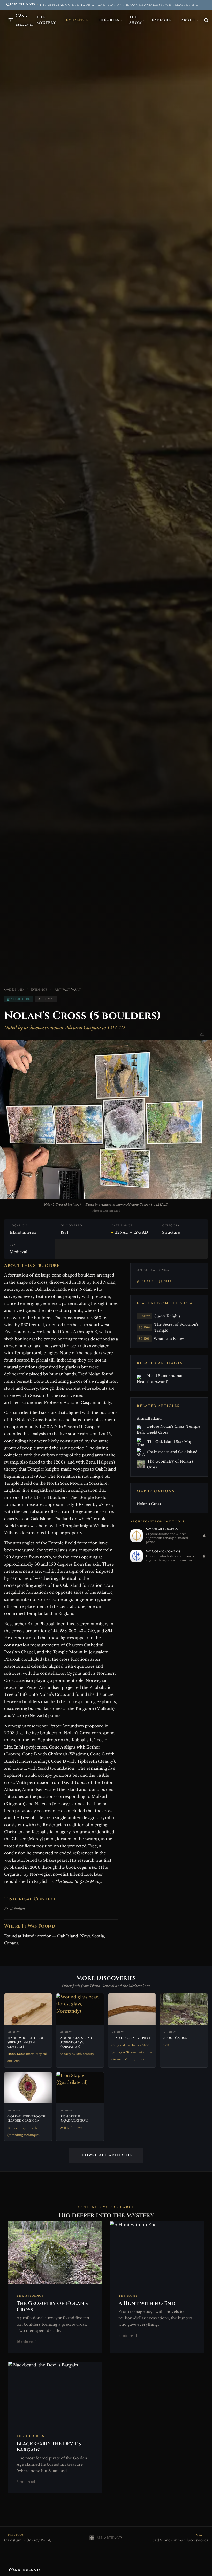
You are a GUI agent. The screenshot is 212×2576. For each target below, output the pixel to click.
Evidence (77, 20)
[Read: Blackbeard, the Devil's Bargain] (55, 2428)
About (188, 20)
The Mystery (46, 20)
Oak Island (14, 989)
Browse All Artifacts (106, 2155)
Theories (109, 20)
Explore (161, 20)
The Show (136, 20)
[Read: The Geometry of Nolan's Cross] (55, 2287)
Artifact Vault (68, 989)
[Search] (206, 20)
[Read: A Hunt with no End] (157, 2287)
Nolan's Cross (149, 1504)
